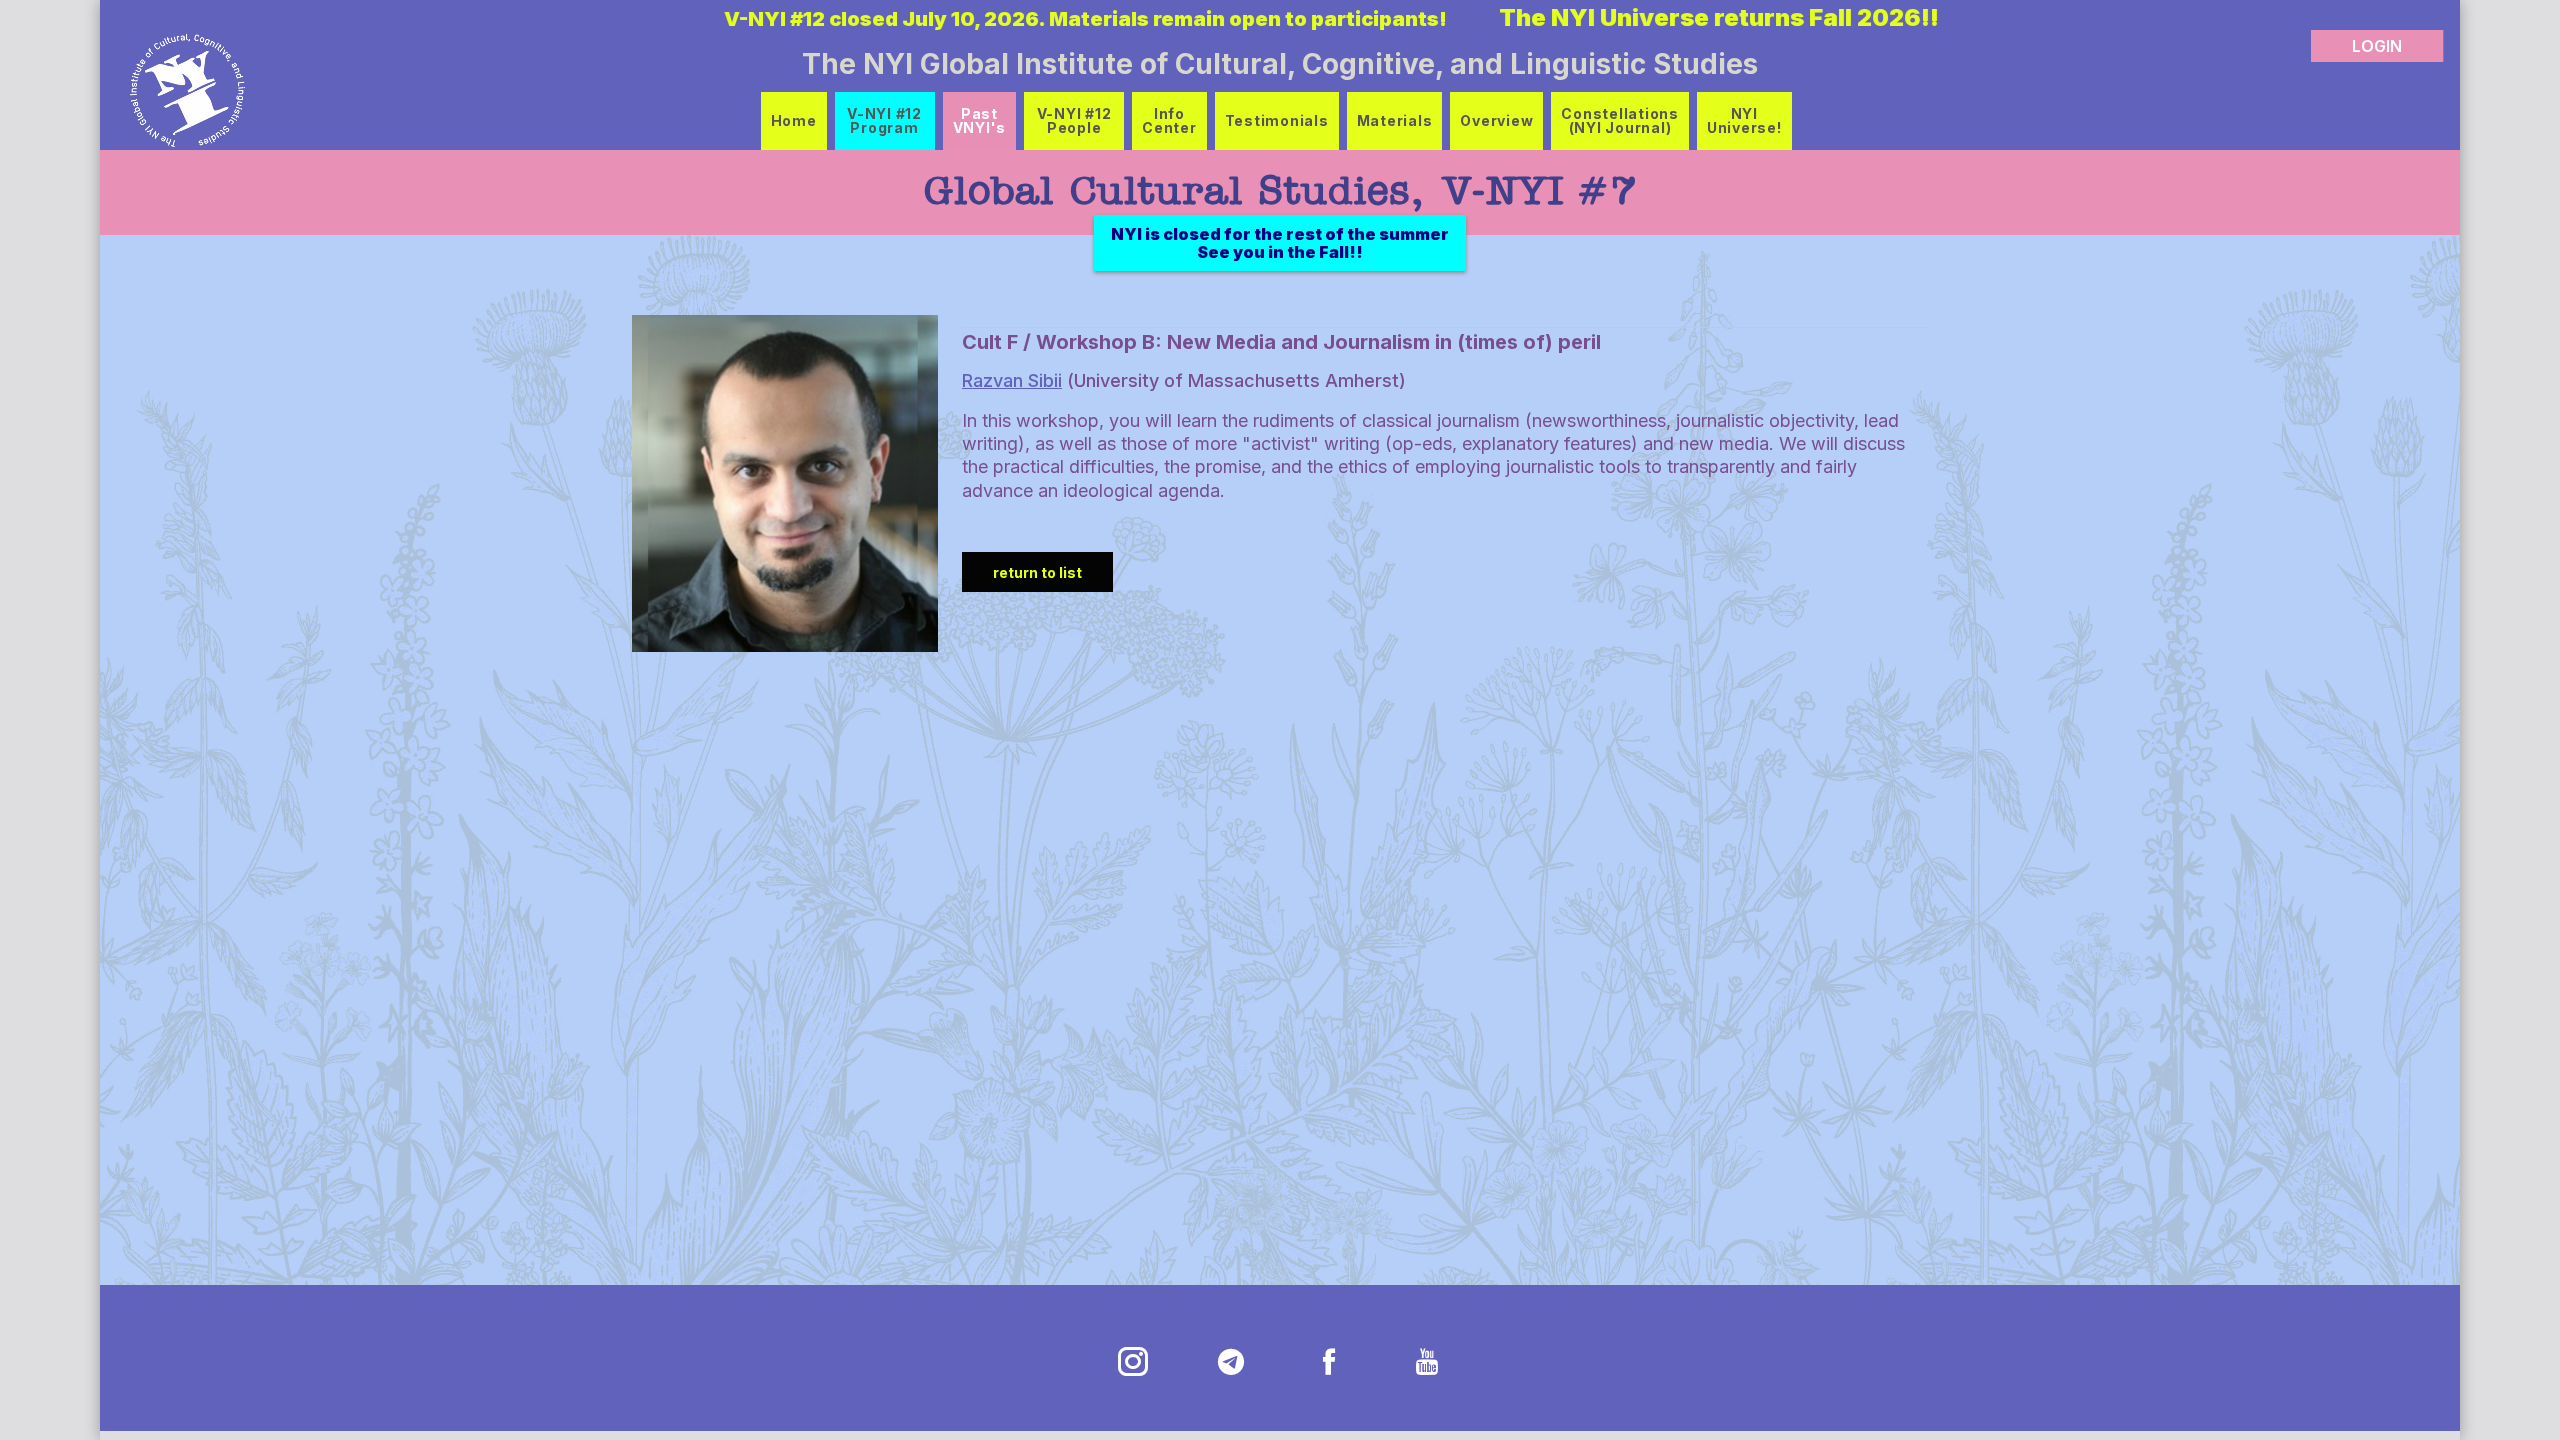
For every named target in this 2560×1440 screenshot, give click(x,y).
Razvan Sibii (1012, 380)
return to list (1037, 572)
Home (794, 120)
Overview (1496, 120)
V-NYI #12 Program (884, 120)
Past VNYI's (980, 120)
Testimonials (1277, 120)
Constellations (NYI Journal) (1620, 120)
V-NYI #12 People (1074, 120)
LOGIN (2377, 46)
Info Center (1169, 120)
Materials (1395, 120)
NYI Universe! (1744, 120)
